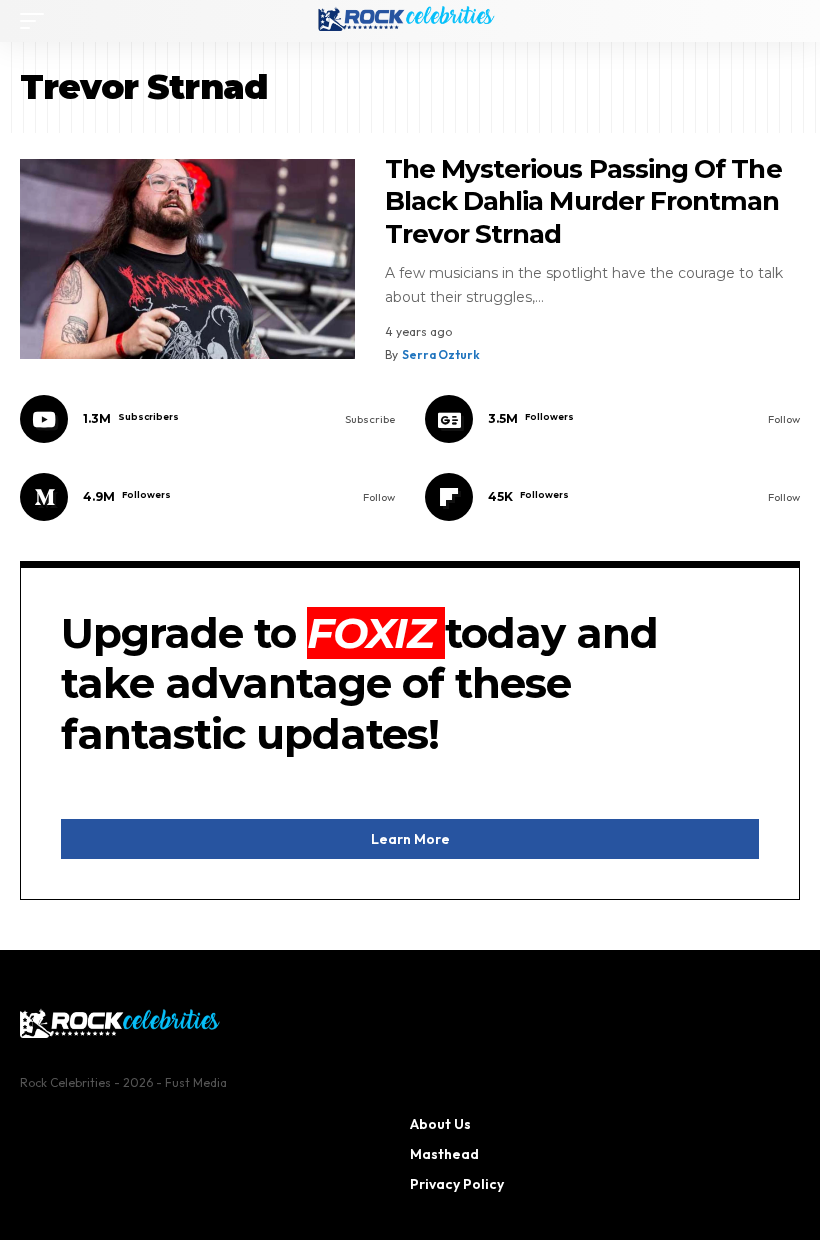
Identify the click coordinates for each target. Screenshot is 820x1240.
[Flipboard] (612, 497)
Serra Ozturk (441, 354)
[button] (37, 21)
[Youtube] (207, 419)
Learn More (410, 839)
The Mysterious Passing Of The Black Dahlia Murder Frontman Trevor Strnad (583, 201)
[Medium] (207, 497)
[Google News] (612, 419)
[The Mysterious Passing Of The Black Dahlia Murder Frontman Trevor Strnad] (187, 259)
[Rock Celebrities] (410, 21)
